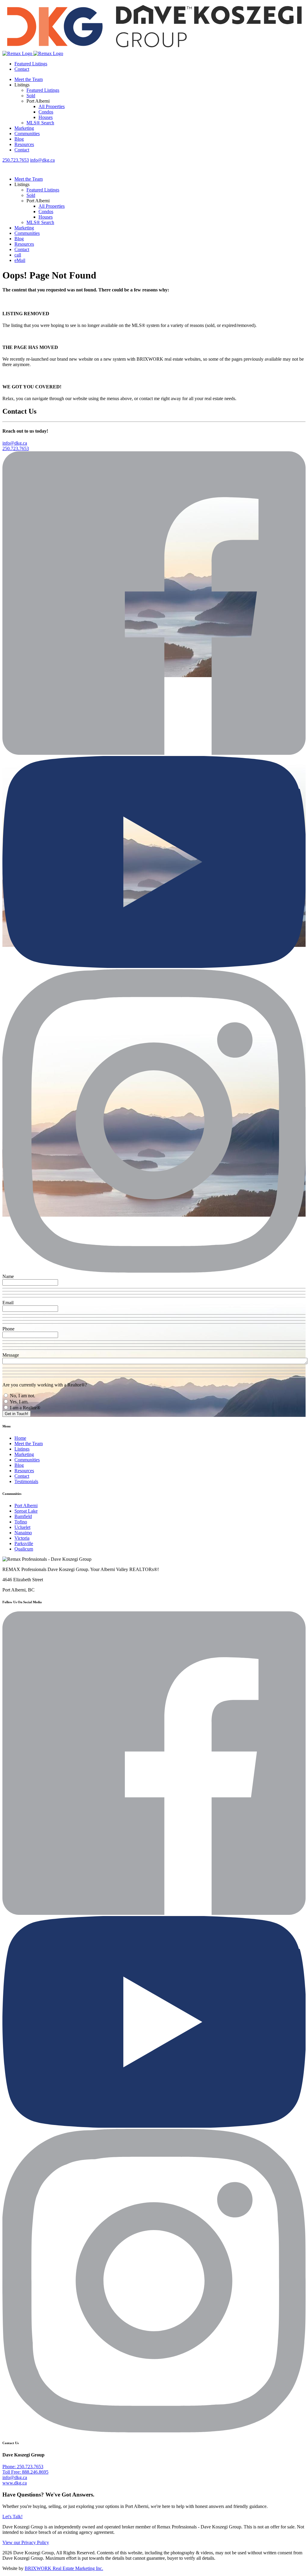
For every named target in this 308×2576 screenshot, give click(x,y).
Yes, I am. (19, 1402)
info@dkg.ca (42, 160)
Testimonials (26, 1481)
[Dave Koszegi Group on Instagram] (154, 1271)
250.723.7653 (16, 160)
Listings (22, 1449)
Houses (46, 117)
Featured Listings (31, 64)
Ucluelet (22, 1527)
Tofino (21, 1522)
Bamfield (23, 1516)
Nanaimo (23, 1533)
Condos (46, 112)
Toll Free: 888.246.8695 (25, 2472)
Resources (24, 144)
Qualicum (24, 1549)
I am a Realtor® (25, 1408)
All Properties (52, 106)
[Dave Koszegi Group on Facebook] (154, 753)
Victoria (22, 1538)
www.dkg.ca (15, 2483)
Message (11, 1355)
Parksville (24, 1543)
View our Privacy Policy (26, 2542)
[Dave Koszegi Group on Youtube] (154, 966)
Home (20, 1438)
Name (8, 1276)
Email (8, 1303)
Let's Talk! (12, 2517)
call (18, 255)
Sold (31, 96)
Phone (8, 1329)
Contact (22, 69)
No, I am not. (22, 1396)
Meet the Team (29, 79)
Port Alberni (26, 1506)
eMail (20, 260)
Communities (27, 134)
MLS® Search (40, 123)
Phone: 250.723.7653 (23, 2467)
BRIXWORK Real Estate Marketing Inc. (64, 2568)
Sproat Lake (26, 1511)
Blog (19, 139)
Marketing (24, 128)
